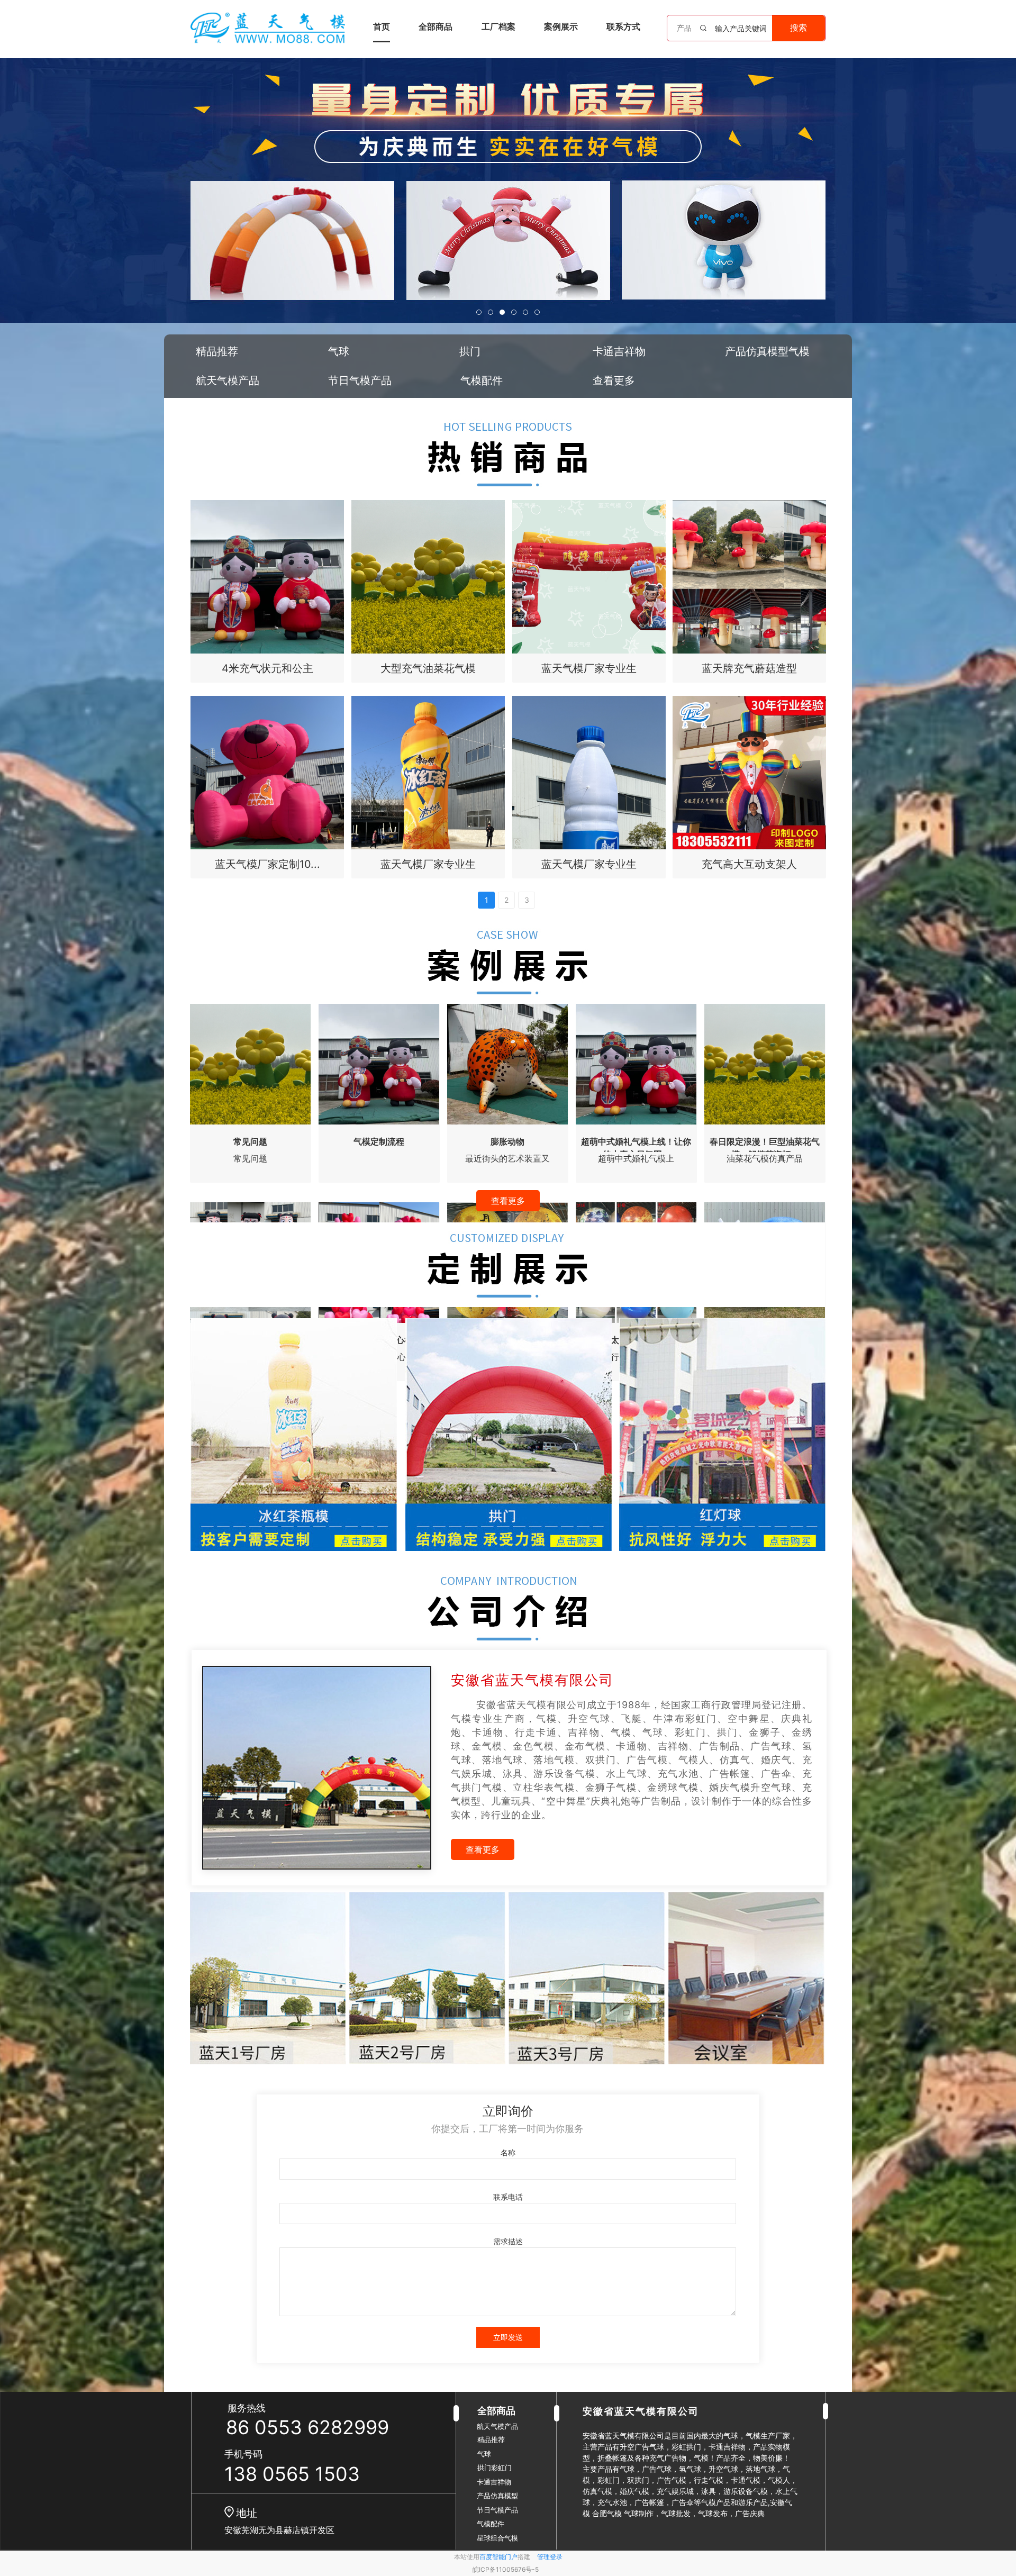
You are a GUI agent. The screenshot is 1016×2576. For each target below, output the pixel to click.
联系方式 (623, 26)
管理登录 (550, 2557)
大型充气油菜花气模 (428, 668)
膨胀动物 (507, 1141)
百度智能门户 (498, 2557)
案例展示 (561, 26)
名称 (508, 2152)
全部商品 (436, 26)
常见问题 (250, 1141)
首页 (382, 26)
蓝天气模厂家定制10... (267, 864)
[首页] (268, 28)
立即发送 (508, 2337)
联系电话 (508, 2197)
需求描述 (508, 2241)
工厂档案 (498, 26)
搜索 (799, 28)
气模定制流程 (379, 1141)
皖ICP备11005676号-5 (506, 2569)
